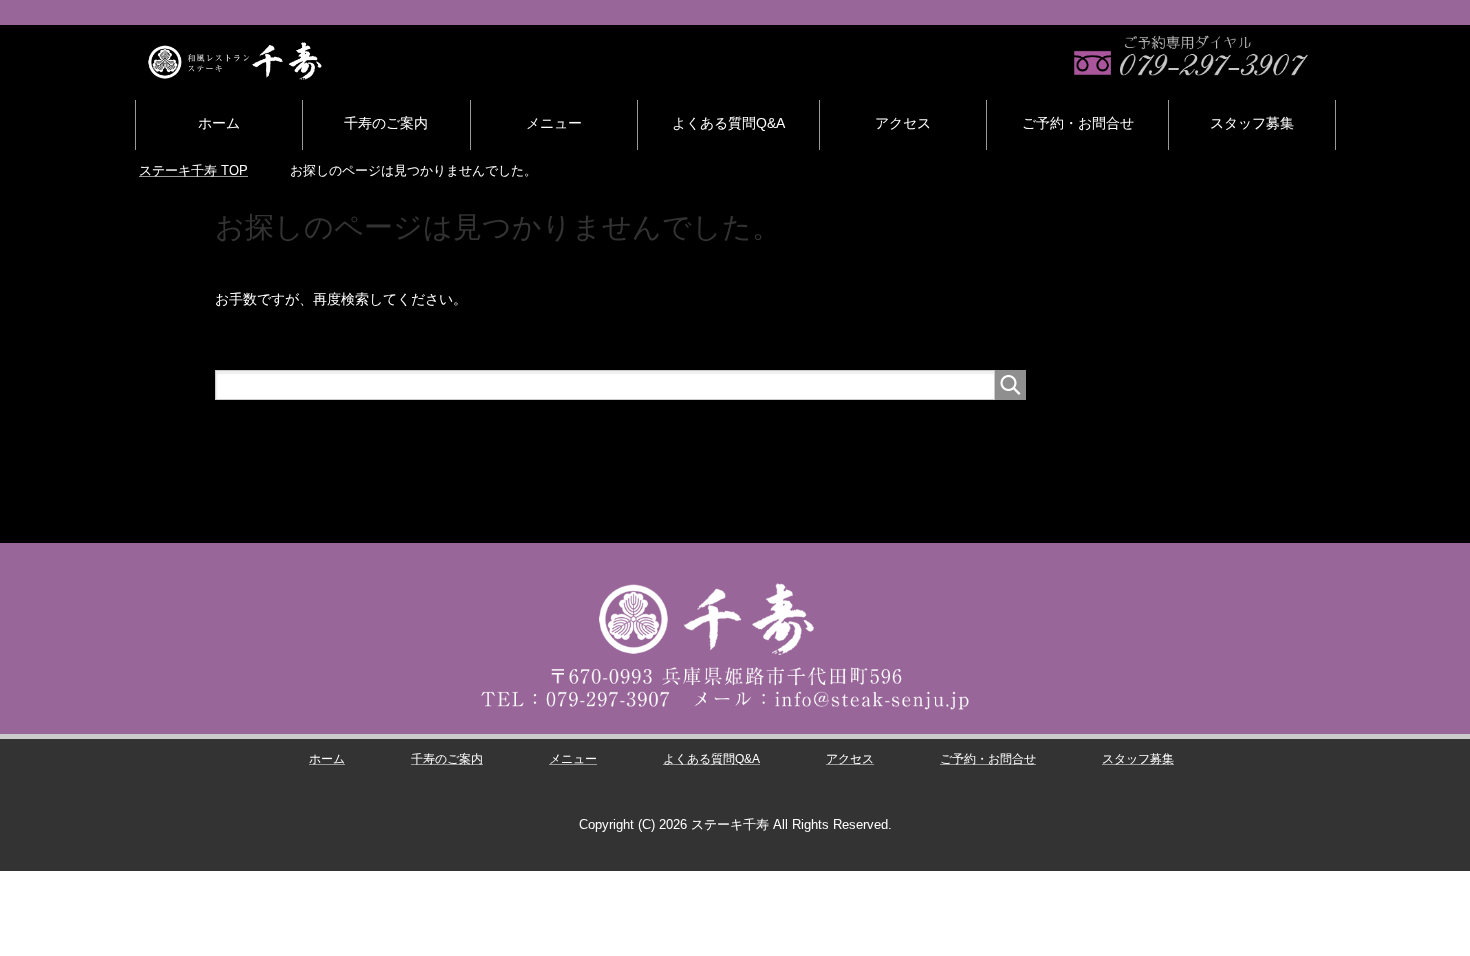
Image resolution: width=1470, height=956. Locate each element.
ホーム (219, 123)
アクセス (903, 123)
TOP (193, 170)
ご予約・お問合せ (1078, 123)
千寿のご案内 (386, 123)
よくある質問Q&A (728, 123)
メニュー (554, 123)
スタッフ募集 (1252, 123)
